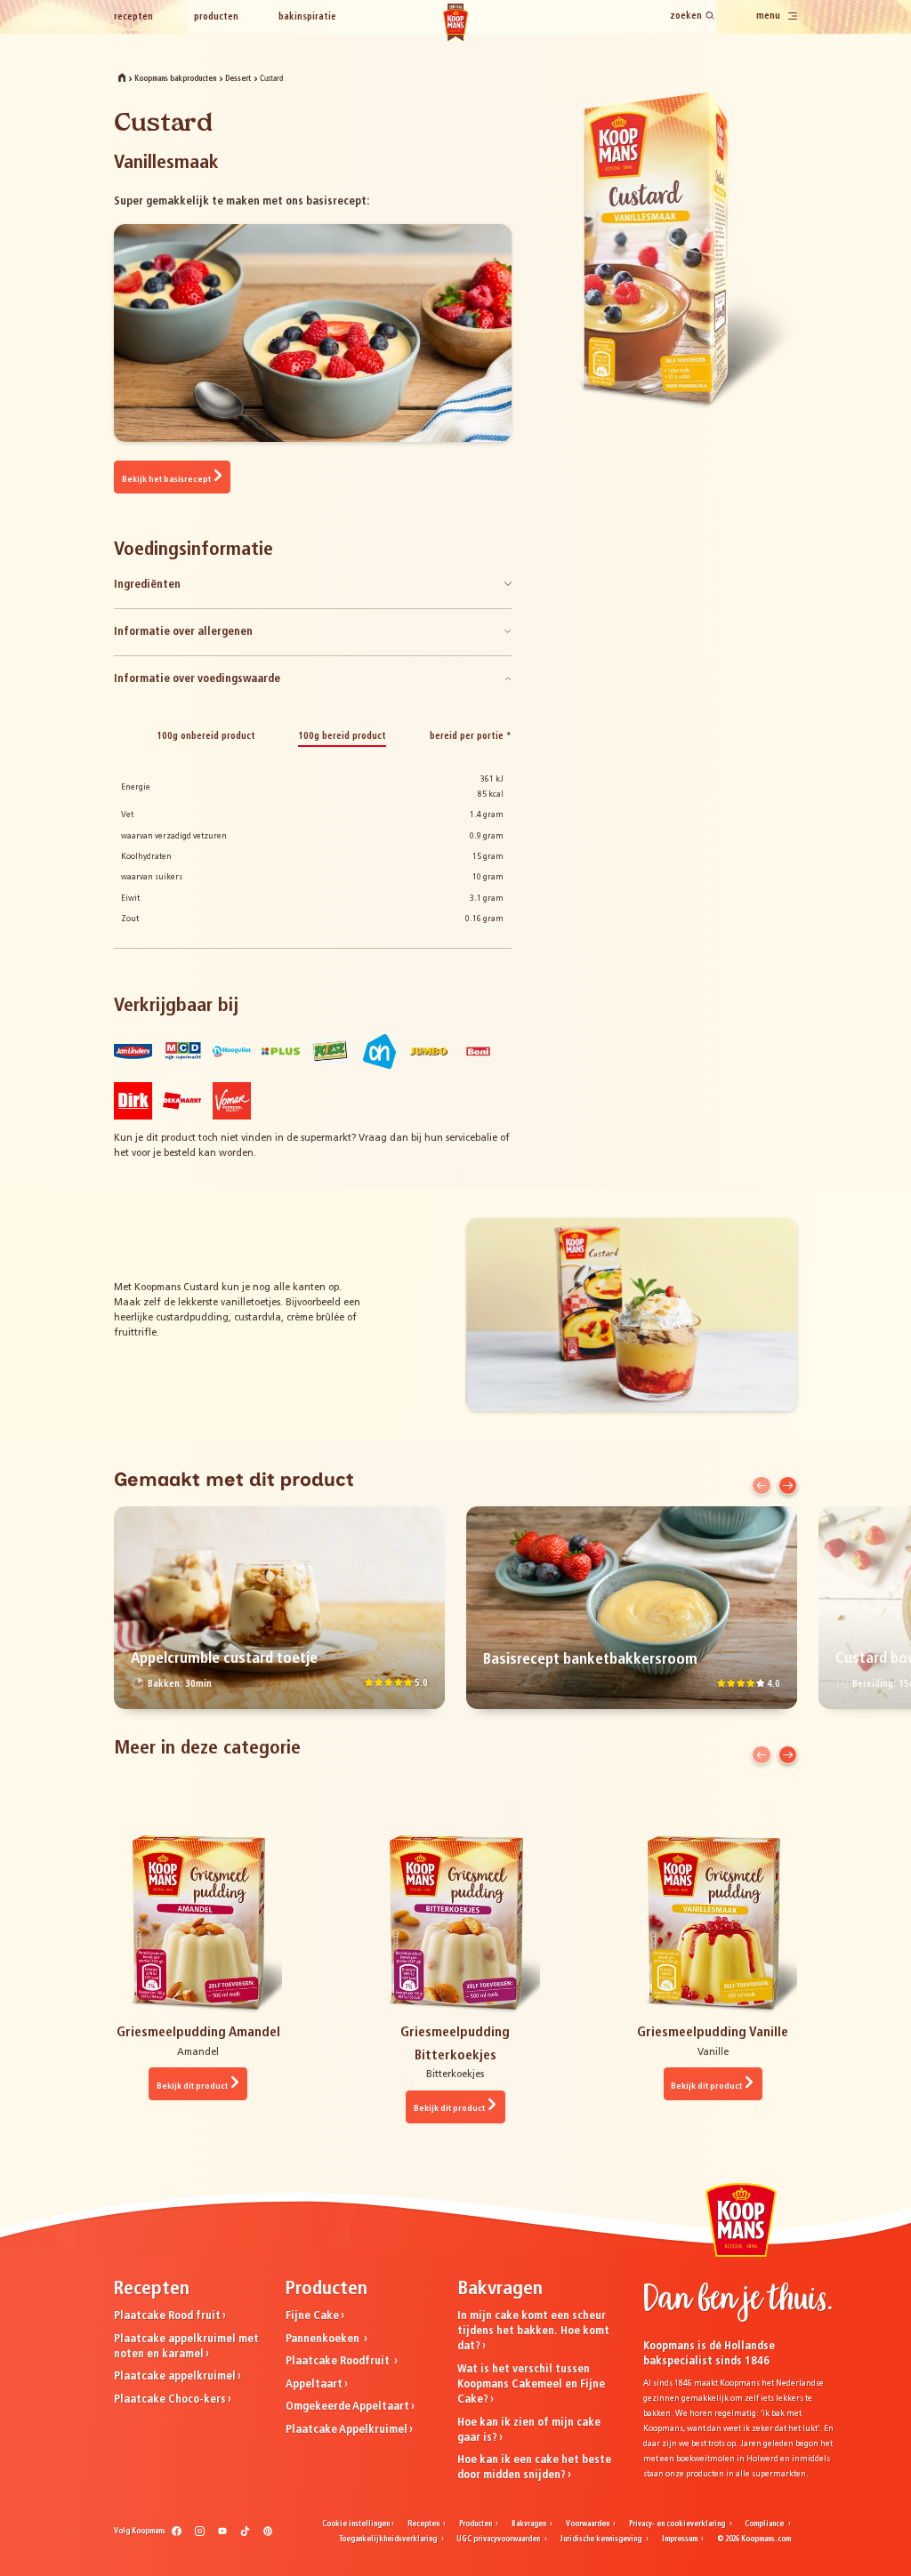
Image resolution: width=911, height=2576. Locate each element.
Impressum (681, 2540)
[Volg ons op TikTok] (245, 2534)
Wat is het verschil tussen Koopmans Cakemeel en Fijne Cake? (531, 2384)
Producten (216, 17)
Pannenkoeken (324, 2339)
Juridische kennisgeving (601, 2540)
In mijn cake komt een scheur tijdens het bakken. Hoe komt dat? (533, 2331)
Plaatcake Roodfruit (339, 2361)
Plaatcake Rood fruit (167, 2316)
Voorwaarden (589, 2524)
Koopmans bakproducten (175, 79)
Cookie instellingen (356, 2524)
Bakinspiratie (307, 17)
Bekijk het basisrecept (166, 480)
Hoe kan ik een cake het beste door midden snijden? (534, 2468)
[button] (761, 1485)
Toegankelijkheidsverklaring (389, 2540)
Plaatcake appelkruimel (175, 2376)
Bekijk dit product (192, 2086)
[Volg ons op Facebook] (177, 2534)
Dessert (238, 79)
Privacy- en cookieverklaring (678, 2524)
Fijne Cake (312, 2316)
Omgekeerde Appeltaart (347, 2407)
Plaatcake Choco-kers (170, 2399)
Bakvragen (530, 2524)
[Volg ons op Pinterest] (268, 2534)
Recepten (133, 17)
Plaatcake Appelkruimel (347, 2430)
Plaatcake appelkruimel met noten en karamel (186, 2347)
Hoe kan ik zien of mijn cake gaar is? (529, 2430)
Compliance (765, 2524)
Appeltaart (314, 2384)
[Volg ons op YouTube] (223, 2534)
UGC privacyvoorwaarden (499, 2540)
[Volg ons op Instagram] (200, 2534)
